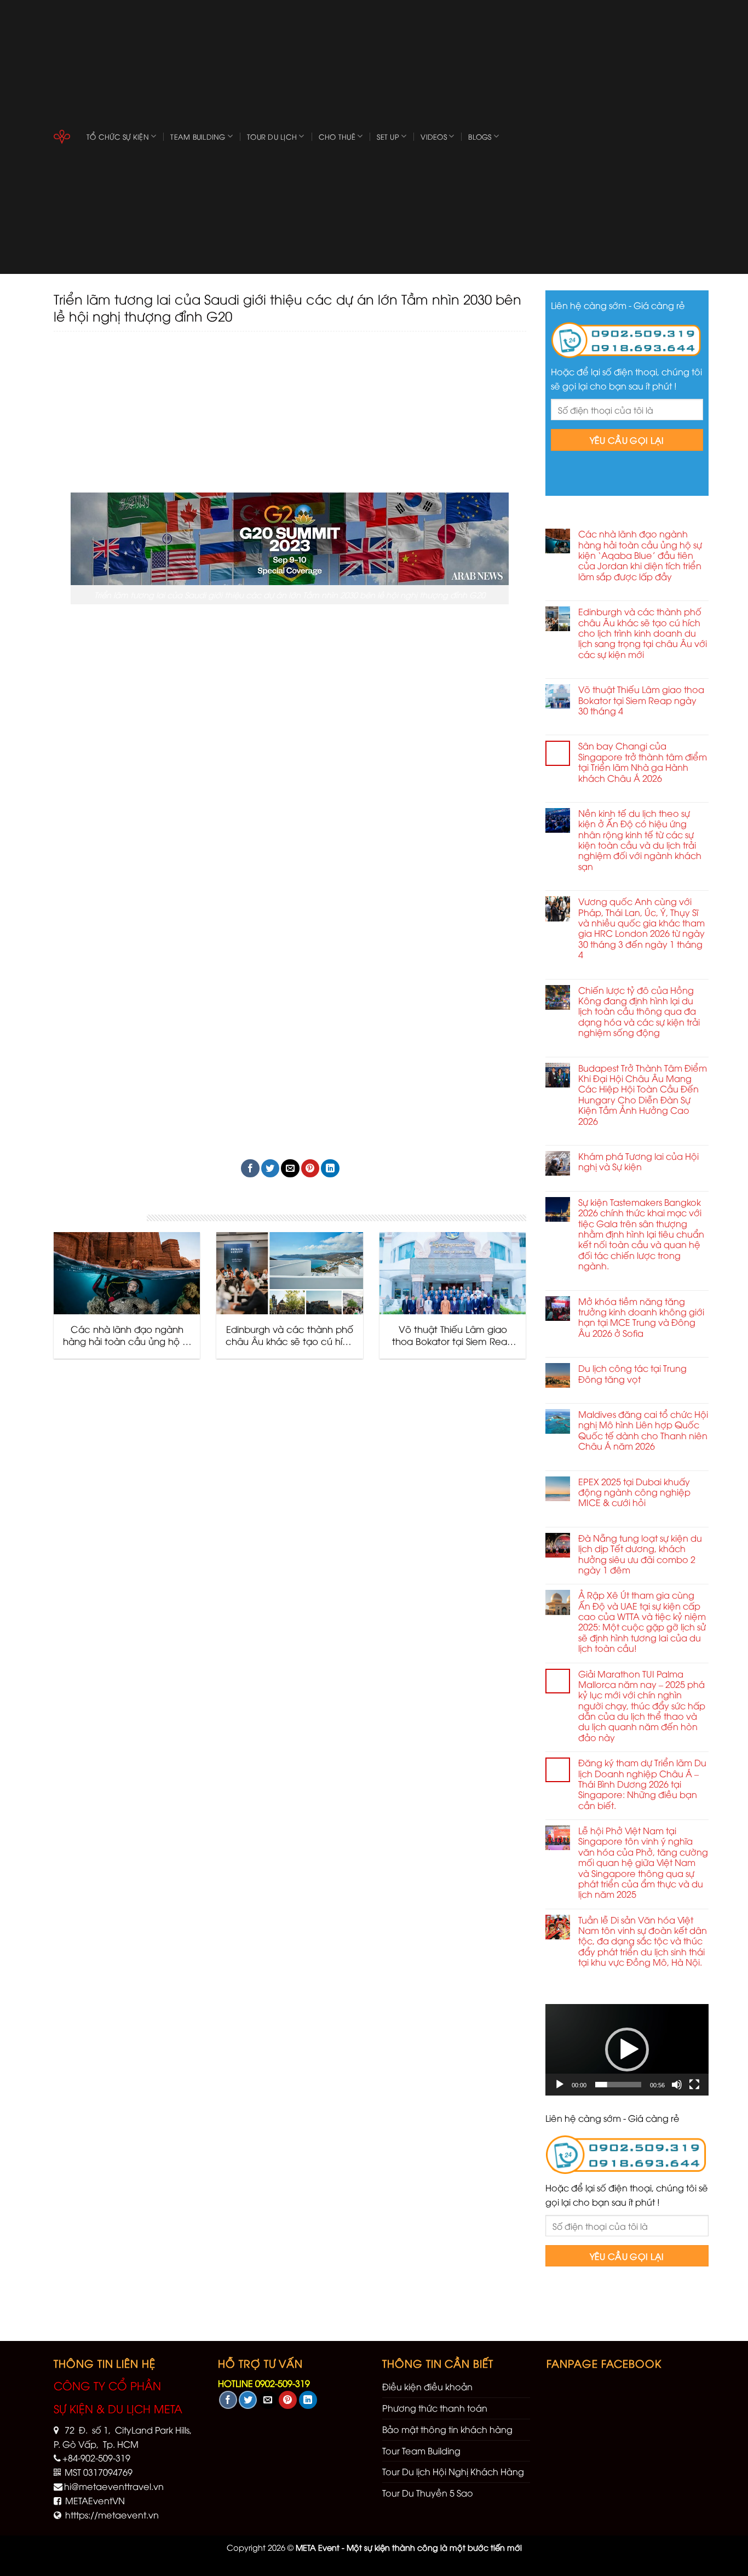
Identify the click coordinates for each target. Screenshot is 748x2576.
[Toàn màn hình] (694, 2085)
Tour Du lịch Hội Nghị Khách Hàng (453, 2471)
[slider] (618, 2085)
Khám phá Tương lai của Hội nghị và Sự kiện (638, 1162)
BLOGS (480, 136)
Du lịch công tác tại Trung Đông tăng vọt (632, 1374)
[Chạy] (560, 2085)
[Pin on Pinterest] (310, 1168)
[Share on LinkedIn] (330, 1168)
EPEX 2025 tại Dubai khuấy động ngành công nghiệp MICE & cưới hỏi (634, 1492)
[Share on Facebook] (250, 1168)
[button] (626, 2050)
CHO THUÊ (337, 136)
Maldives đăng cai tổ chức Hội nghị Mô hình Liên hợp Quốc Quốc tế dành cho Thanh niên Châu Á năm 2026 (643, 1430)
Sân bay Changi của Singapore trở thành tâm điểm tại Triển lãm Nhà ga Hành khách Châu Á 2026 (643, 762)
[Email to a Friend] (290, 1168)
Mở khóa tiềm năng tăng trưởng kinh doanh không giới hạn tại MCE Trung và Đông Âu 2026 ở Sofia (641, 1318)
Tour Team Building (421, 2451)
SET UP (388, 136)
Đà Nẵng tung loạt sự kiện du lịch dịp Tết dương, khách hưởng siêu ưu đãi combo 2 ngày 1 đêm (640, 1554)
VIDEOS (434, 136)
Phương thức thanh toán (435, 2408)
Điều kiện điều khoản (427, 2386)
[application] (627, 2050)
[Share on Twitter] (270, 1168)
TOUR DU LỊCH (272, 136)
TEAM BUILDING (198, 136)
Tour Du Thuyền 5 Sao (428, 2493)
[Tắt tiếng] (676, 2085)
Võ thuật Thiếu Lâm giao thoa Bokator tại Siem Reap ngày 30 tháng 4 (641, 700)
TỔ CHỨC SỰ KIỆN (118, 136)
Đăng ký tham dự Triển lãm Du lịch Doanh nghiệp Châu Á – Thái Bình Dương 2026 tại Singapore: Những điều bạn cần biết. (642, 1784)
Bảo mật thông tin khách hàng (447, 2429)
